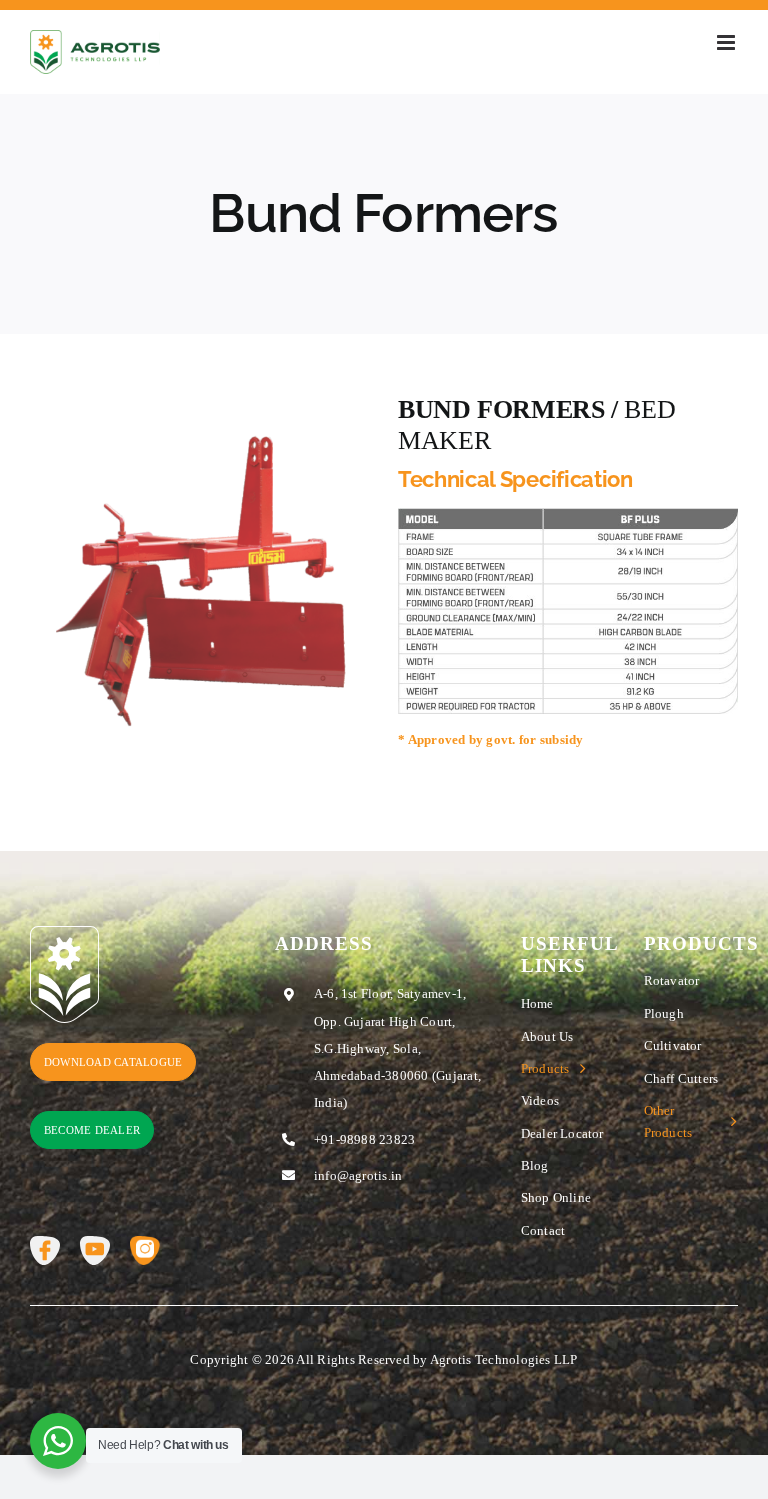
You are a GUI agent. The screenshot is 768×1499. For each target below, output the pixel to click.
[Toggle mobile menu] (727, 42)
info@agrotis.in (358, 1175)
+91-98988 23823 (365, 1139)
